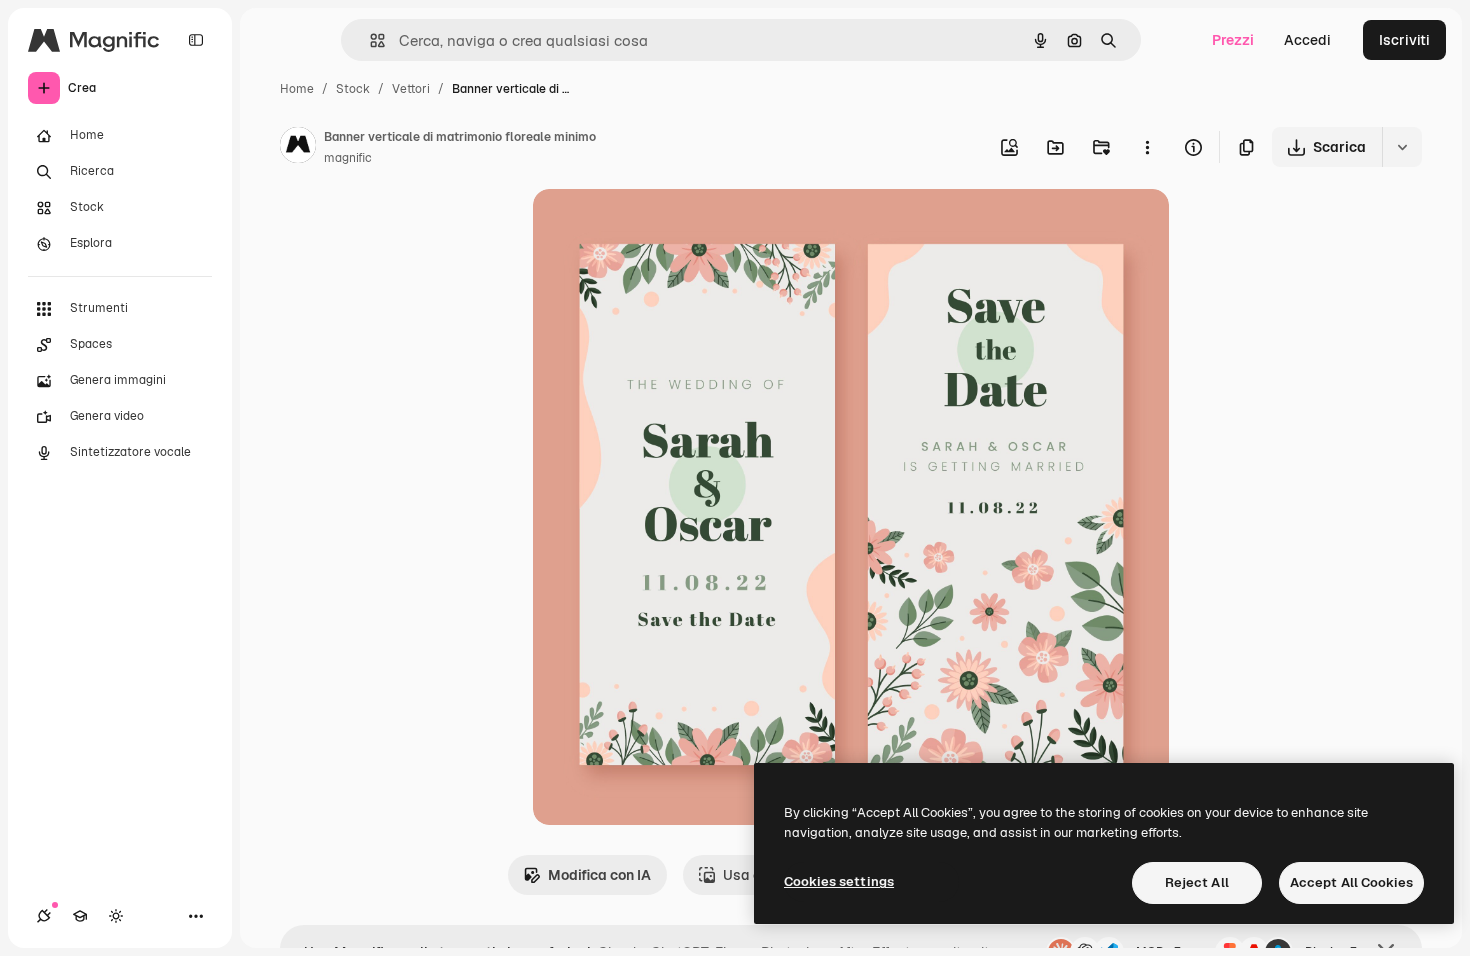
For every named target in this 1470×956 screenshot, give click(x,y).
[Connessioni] (44, 916)
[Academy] (80, 916)
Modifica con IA (599, 875)
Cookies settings (839, 881)
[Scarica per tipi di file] (1402, 147)
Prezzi (1233, 40)
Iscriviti (1404, 40)
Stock (353, 89)
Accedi (1307, 40)
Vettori (411, 89)
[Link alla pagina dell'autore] (298, 148)
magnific (348, 158)
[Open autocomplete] (369, 40)
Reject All (1197, 882)
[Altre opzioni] (1147, 147)
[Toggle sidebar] (196, 40)
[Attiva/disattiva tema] (116, 916)
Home (297, 89)
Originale (665, 227)
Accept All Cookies (1351, 882)
